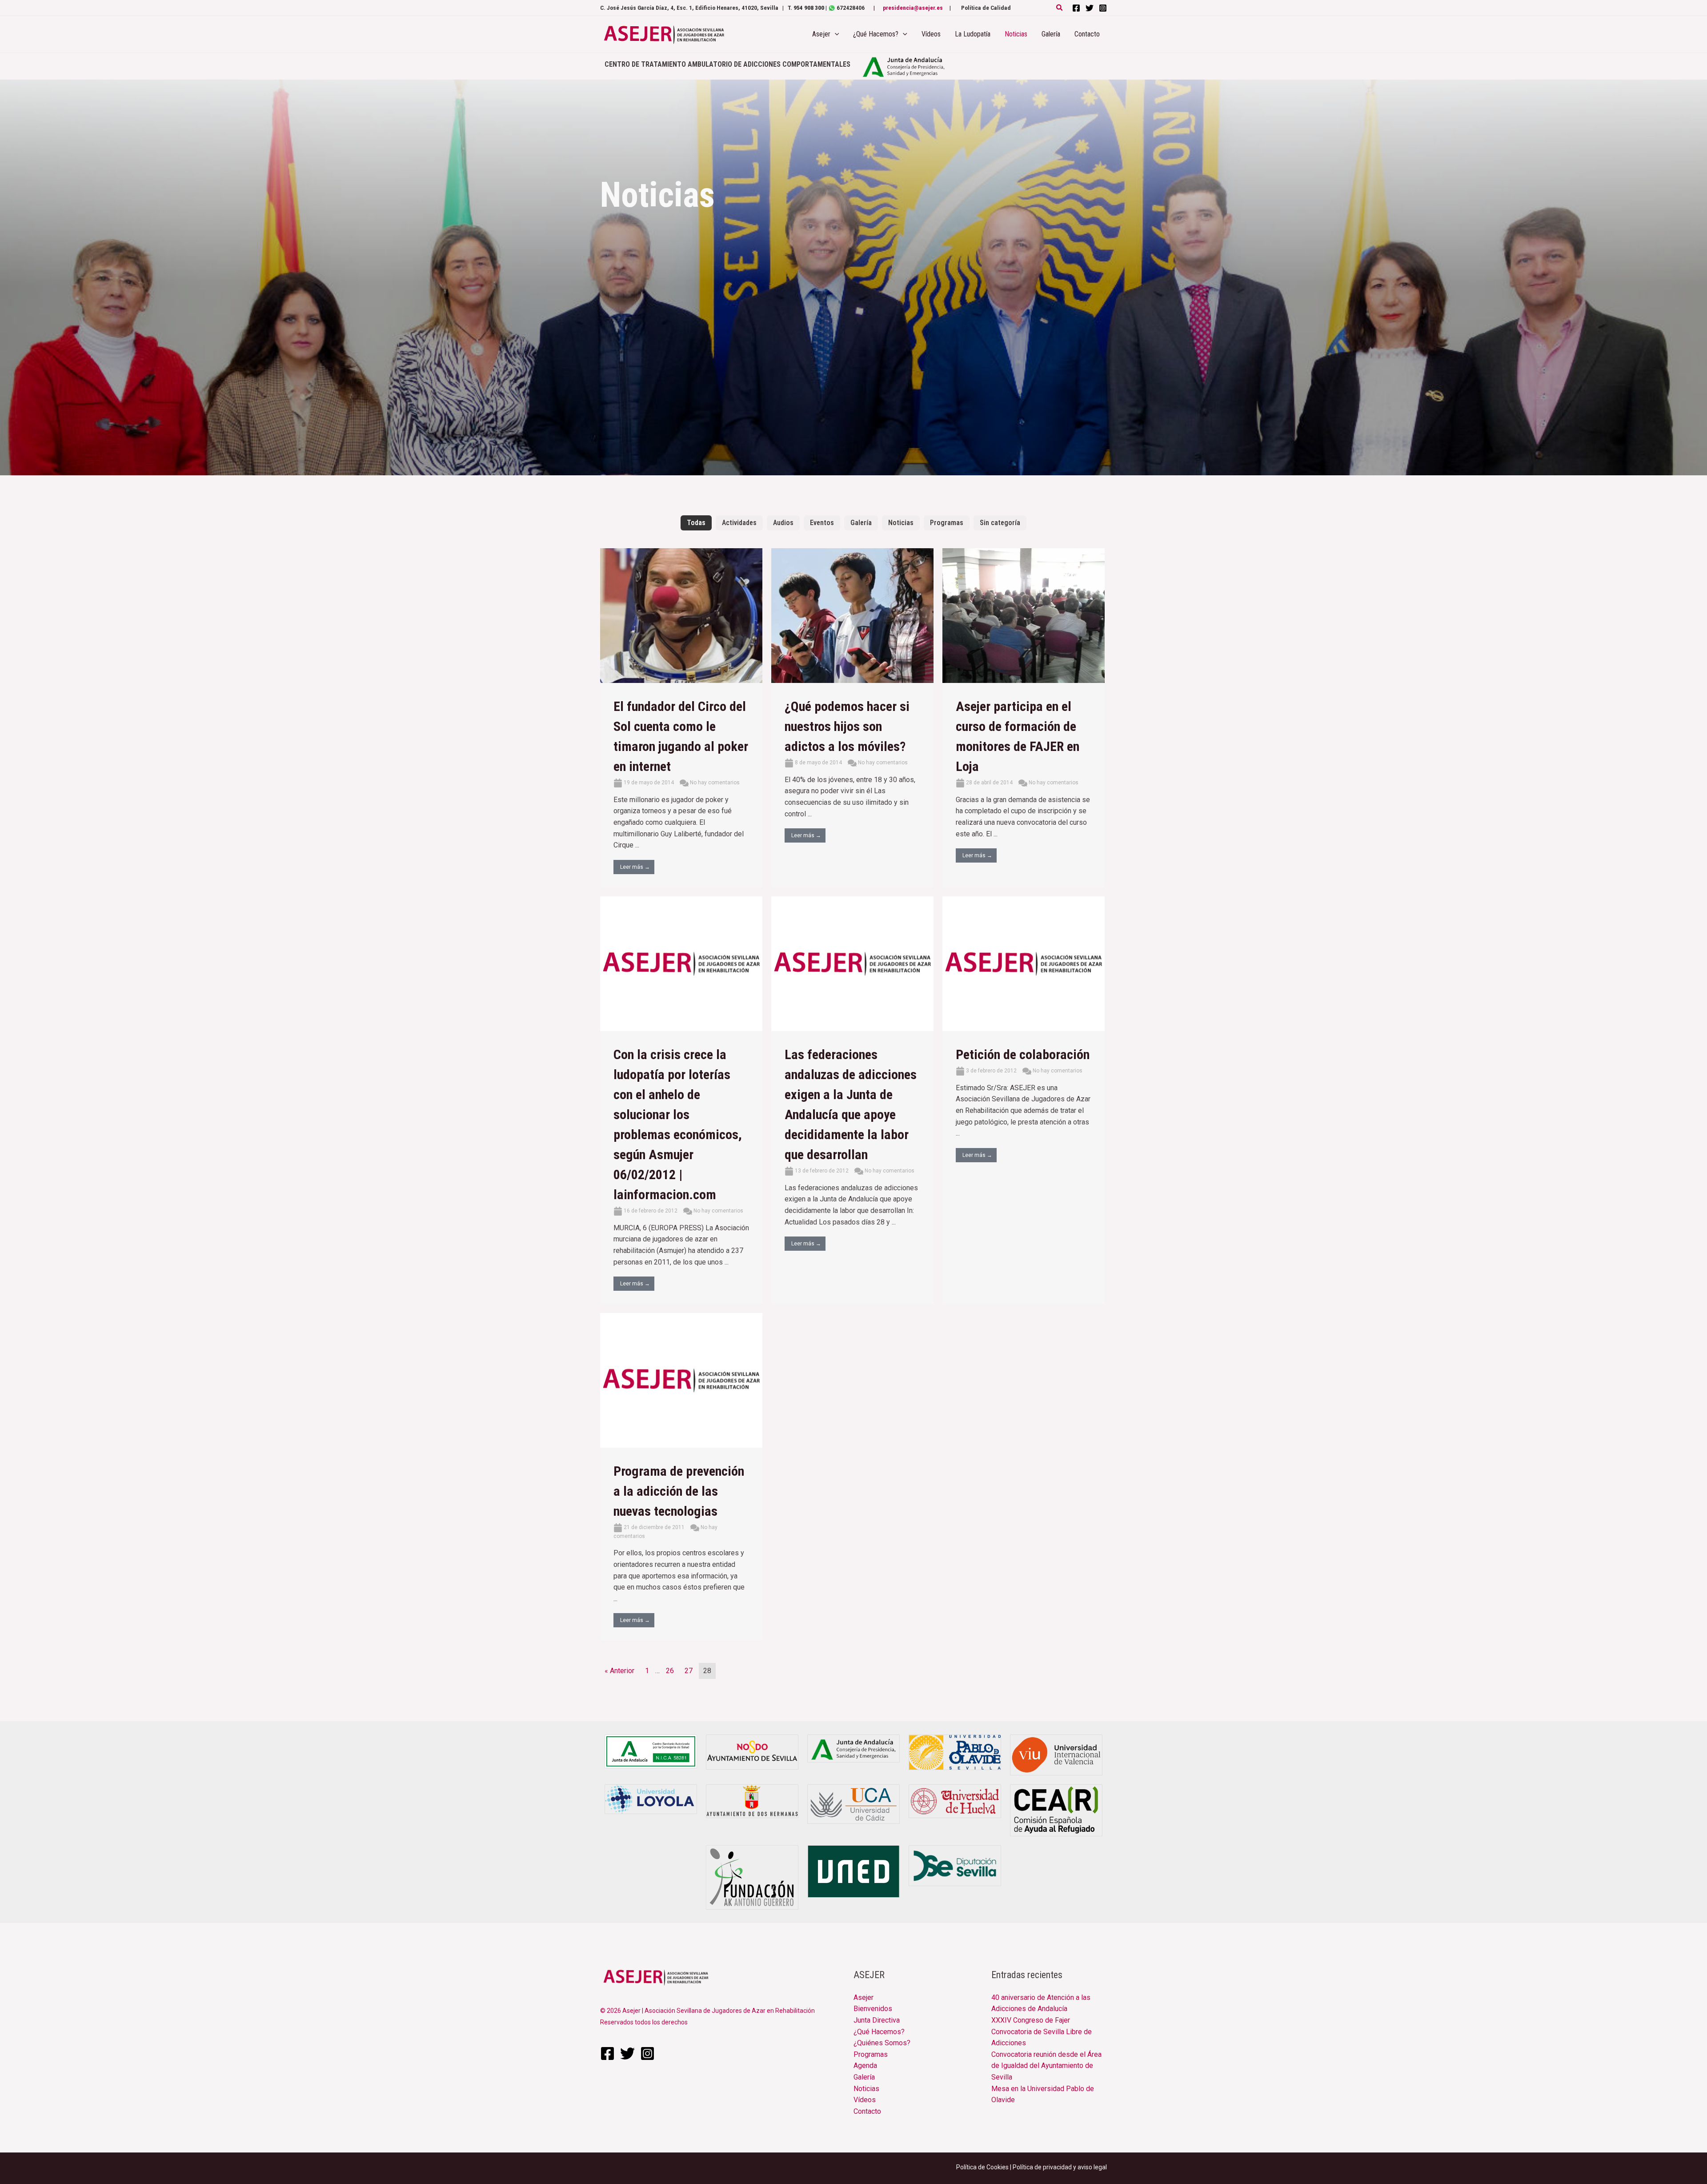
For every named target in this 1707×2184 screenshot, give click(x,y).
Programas (947, 523)
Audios (783, 523)
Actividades (739, 523)
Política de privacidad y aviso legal (1060, 2167)
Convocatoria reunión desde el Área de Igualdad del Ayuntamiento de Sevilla (1046, 2066)
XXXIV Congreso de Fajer (1031, 2020)
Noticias (901, 523)
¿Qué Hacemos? (879, 2032)
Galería (861, 523)
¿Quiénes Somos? (882, 2043)
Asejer (864, 1997)
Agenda (865, 2066)
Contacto (867, 2111)
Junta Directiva (877, 2020)
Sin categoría (1000, 523)
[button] (1060, 8)
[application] (835, 34)
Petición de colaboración (1023, 1054)
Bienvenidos (873, 2009)
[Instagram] (1103, 8)
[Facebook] (1076, 8)
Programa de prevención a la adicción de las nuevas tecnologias (679, 1491)
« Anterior (619, 1671)
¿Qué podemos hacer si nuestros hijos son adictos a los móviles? (847, 726)
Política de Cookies (982, 2167)
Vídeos (865, 2100)
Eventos (822, 523)
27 (689, 1671)
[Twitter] (1090, 8)
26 (670, 1671)
